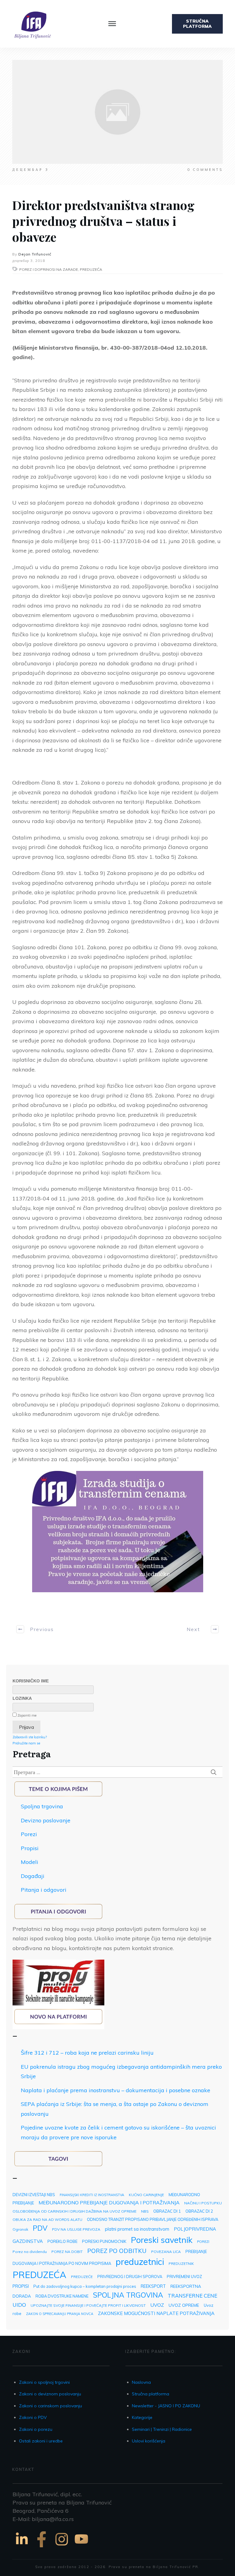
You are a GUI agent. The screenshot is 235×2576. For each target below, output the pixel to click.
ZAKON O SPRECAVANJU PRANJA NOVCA (60, 2314)
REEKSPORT (153, 2286)
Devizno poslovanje (46, 1820)
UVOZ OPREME (184, 2305)
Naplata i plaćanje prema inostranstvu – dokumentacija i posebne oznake (116, 2090)
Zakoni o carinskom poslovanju (50, 2406)
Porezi (29, 1834)
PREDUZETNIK (181, 2264)
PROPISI (21, 2286)
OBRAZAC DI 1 (167, 2211)
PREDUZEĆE (82, 2277)
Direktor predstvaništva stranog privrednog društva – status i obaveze (103, 221)
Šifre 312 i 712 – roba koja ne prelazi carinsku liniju (87, 2053)
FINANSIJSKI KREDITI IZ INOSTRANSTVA (92, 2195)
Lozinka (22, 1698)
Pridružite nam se (26, 1743)
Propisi (30, 1848)
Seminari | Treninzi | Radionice (162, 2429)
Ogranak (20, 2229)
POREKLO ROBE (62, 2241)
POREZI (203, 2242)
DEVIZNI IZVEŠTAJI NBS (34, 2195)
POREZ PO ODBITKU (117, 2251)
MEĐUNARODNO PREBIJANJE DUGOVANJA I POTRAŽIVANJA (109, 2203)
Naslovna (141, 2382)
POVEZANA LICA (166, 2252)
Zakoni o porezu (36, 2429)
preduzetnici (140, 2262)
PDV (40, 2228)
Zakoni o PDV (33, 2417)
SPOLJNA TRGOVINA (128, 2295)
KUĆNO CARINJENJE (146, 2195)
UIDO (19, 2305)
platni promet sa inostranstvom (137, 2229)
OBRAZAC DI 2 (199, 2211)
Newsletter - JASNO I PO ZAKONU (166, 2406)
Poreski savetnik (162, 2240)
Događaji (33, 1876)
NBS (145, 2211)
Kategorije (142, 2417)
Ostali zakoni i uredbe (41, 2441)
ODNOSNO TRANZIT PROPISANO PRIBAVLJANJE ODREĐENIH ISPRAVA (153, 2219)
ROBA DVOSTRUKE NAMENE (62, 2296)
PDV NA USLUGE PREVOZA (76, 2229)
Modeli (30, 1862)
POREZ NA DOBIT (67, 2252)
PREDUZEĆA (39, 2275)
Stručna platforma (151, 2394)
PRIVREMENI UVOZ (184, 2277)
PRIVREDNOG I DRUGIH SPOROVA (130, 2277)
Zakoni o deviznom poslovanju (50, 2394)
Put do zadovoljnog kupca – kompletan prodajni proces (85, 2286)
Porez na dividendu (30, 2252)
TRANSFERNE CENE (192, 2296)
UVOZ (157, 2305)
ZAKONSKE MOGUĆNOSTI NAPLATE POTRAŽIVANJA (156, 2313)
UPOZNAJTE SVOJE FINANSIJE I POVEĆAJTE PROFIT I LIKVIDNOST (88, 2305)
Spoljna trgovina (42, 1806)
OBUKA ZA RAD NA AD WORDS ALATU (47, 2220)
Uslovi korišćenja (149, 2441)
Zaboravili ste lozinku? (30, 1737)
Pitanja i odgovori (44, 1890)
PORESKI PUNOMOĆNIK (104, 2241)
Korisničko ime (31, 1681)
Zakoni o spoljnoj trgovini (44, 2382)
